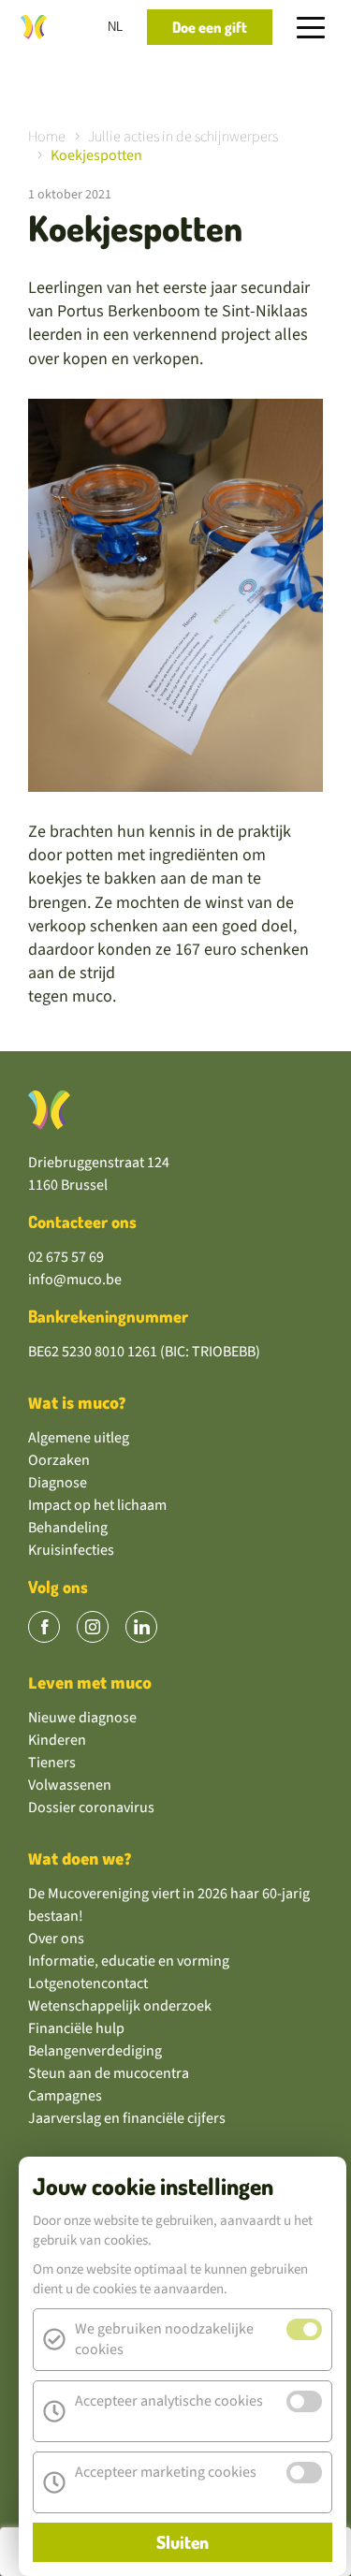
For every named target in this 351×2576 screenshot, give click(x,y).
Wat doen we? (80, 1859)
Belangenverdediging (95, 2051)
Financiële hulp (76, 2028)
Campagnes (65, 2096)
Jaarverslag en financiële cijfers (127, 2118)
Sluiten (183, 2542)
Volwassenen (70, 1785)
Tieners (52, 1763)
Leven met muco (90, 1683)
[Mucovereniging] (49, 1110)
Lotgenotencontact (88, 1983)
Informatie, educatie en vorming (129, 1961)
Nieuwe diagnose (82, 1718)
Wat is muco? (77, 1404)
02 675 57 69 (66, 1257)
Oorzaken (59, 1460)
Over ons (56, 1939)
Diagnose (58, 1483)
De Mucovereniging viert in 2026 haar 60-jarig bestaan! (169, 1905)
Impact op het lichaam (97, 1505)
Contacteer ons (82, 1222)
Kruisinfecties (71, 1550)
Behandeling (68, 1528)
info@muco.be (75, 1280)
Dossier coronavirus (91, 1808)
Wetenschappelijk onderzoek (120, 2006)
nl (115, 27)
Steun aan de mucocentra (109, 2073)
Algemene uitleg (79, 1438)
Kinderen (57, 1740)
